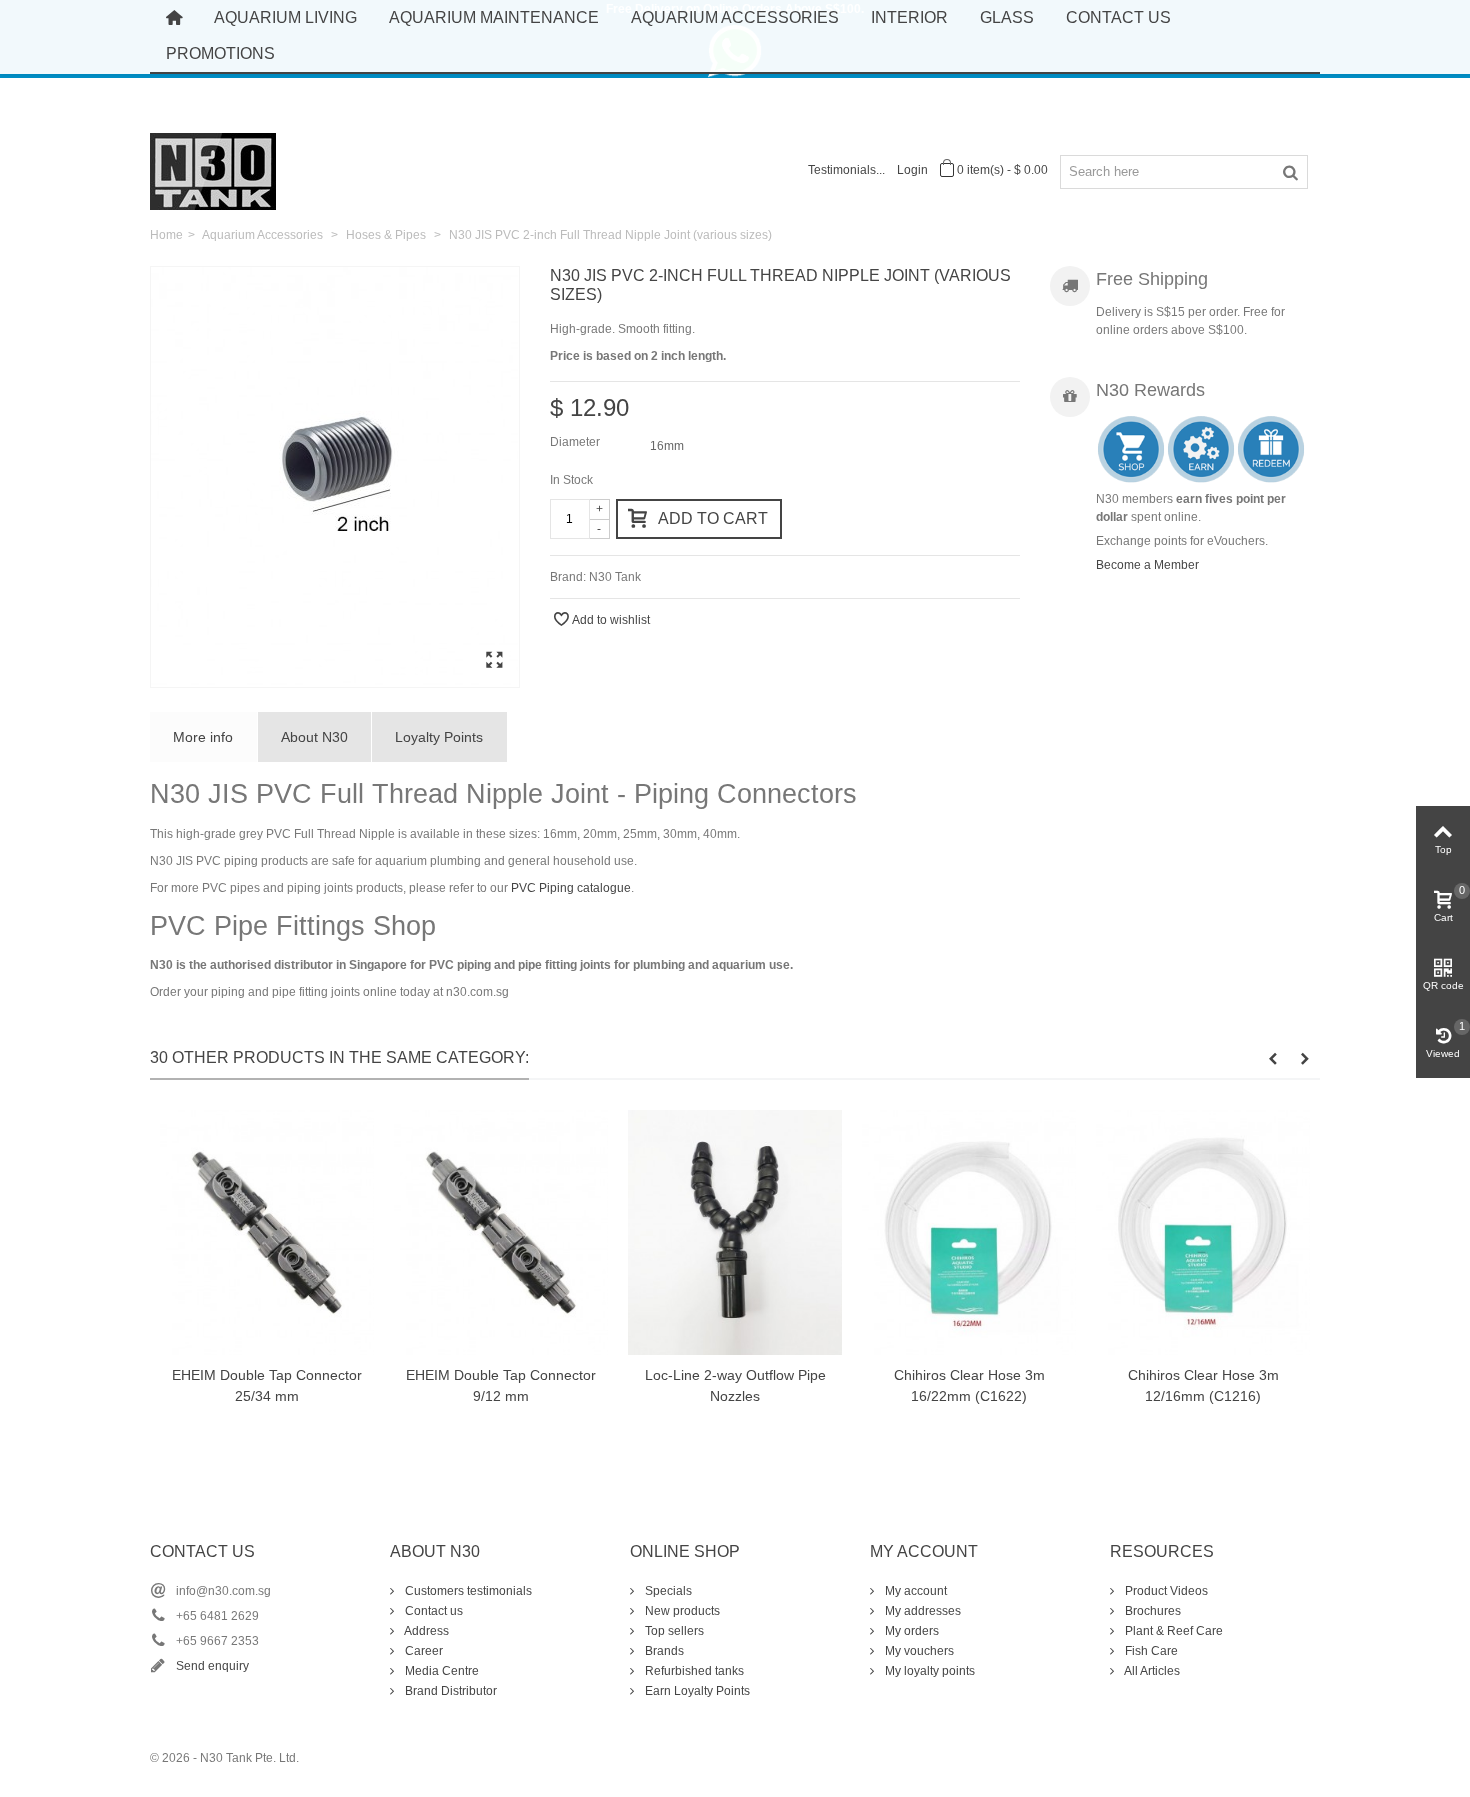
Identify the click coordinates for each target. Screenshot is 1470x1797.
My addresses (921, 1611)
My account (914, 1591)
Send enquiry (212, 1666)
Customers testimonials (467, 1591)
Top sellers (673, 1631)
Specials (667, 1591)
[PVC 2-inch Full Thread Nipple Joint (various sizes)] (335, 477)
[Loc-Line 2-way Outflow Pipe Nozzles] (735, 1232)
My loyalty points (928, 1671)
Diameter (576, 442)
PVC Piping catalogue (571, 888)
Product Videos (1165, 1591)
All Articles (1151, 1671)
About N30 (314, 737)
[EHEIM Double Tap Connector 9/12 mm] (501, 1232)
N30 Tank (615, 577)
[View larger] (494, 661)
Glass (1007, 17)
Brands (663, 1651)
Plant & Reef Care (1172, 1631)
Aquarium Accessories (735, 17)
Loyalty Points (439, 737)
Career (422, 1651)
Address (425, 1631)
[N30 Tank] (213, 170)
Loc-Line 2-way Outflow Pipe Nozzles (735, 1385)
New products (681, 1611)
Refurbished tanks (693, 1671)
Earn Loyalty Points (696, 1691)
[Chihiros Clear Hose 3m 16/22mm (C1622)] (969, 1232)
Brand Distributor (449, 1691)
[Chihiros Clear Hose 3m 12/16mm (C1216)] (1203, 1232)
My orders (910, 1631)
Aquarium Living (285, 17)
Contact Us (1118, 17)
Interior (909, 17)
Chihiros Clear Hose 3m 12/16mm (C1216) (1203, 1385)
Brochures (1151, 1611)
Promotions (220, 53)
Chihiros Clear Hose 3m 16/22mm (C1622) (969, 1385)
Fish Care (1150, 1651)
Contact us (432, 1611)
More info (203, 737)
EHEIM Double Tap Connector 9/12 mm (501, 1385)
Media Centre (440, 1671)
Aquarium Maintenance (494, 17)
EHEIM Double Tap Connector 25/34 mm (267, 1385)
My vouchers (918, 1651)
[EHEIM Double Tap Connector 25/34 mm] (267, 1232)
